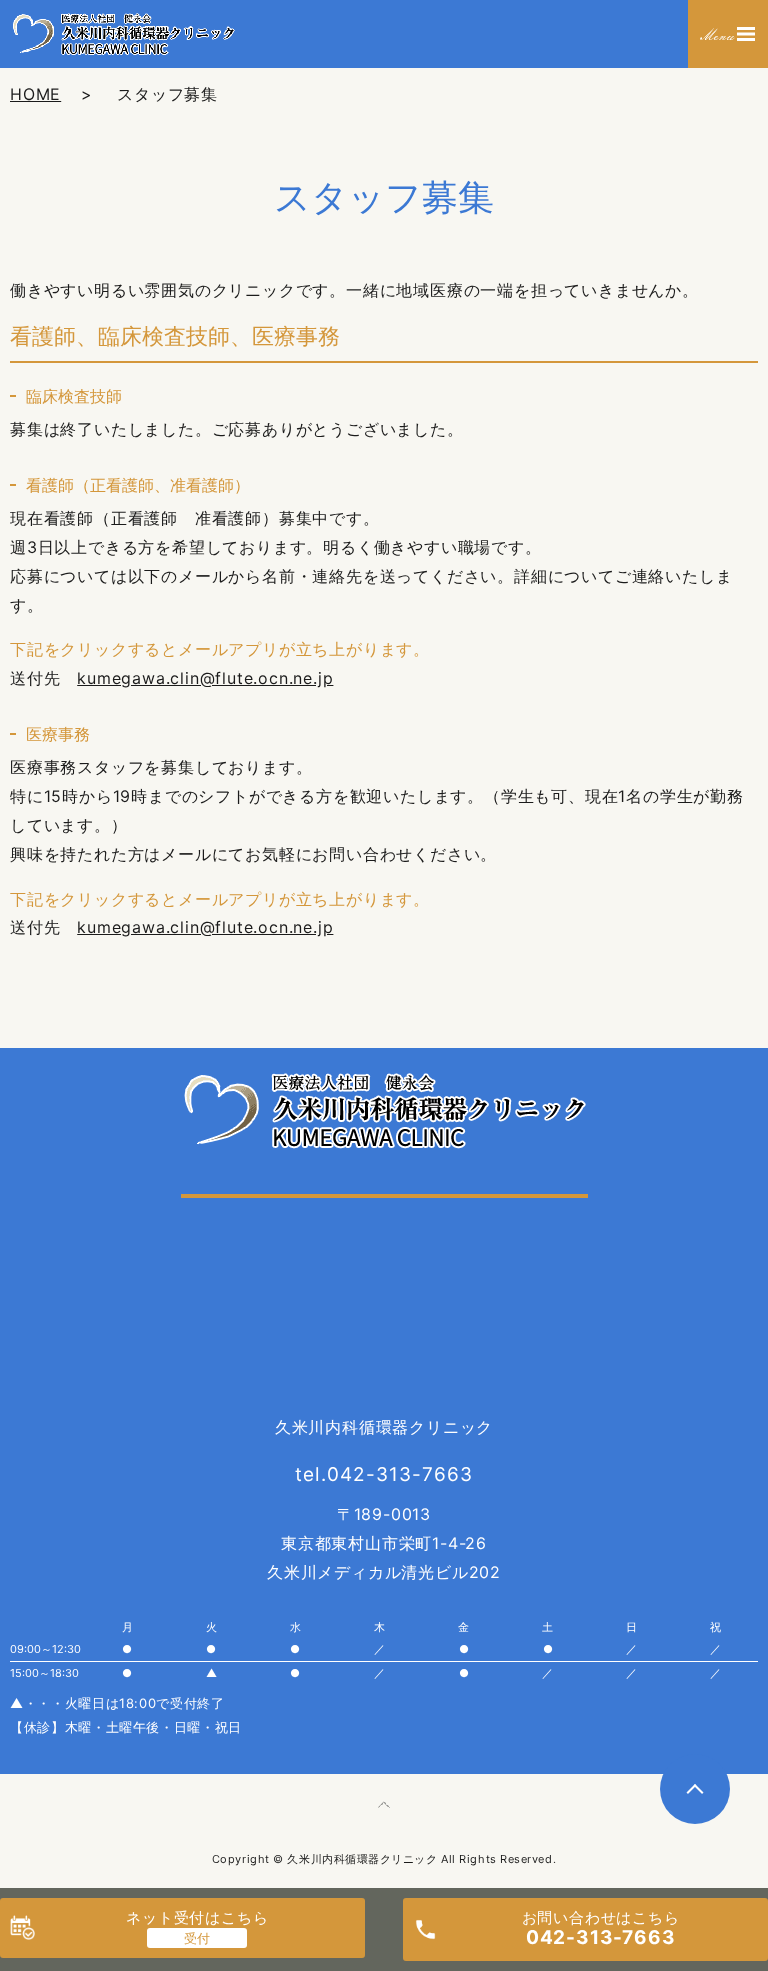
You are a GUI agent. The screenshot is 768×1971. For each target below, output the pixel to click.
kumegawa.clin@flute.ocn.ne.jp (205, 678)
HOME (35, 94)
